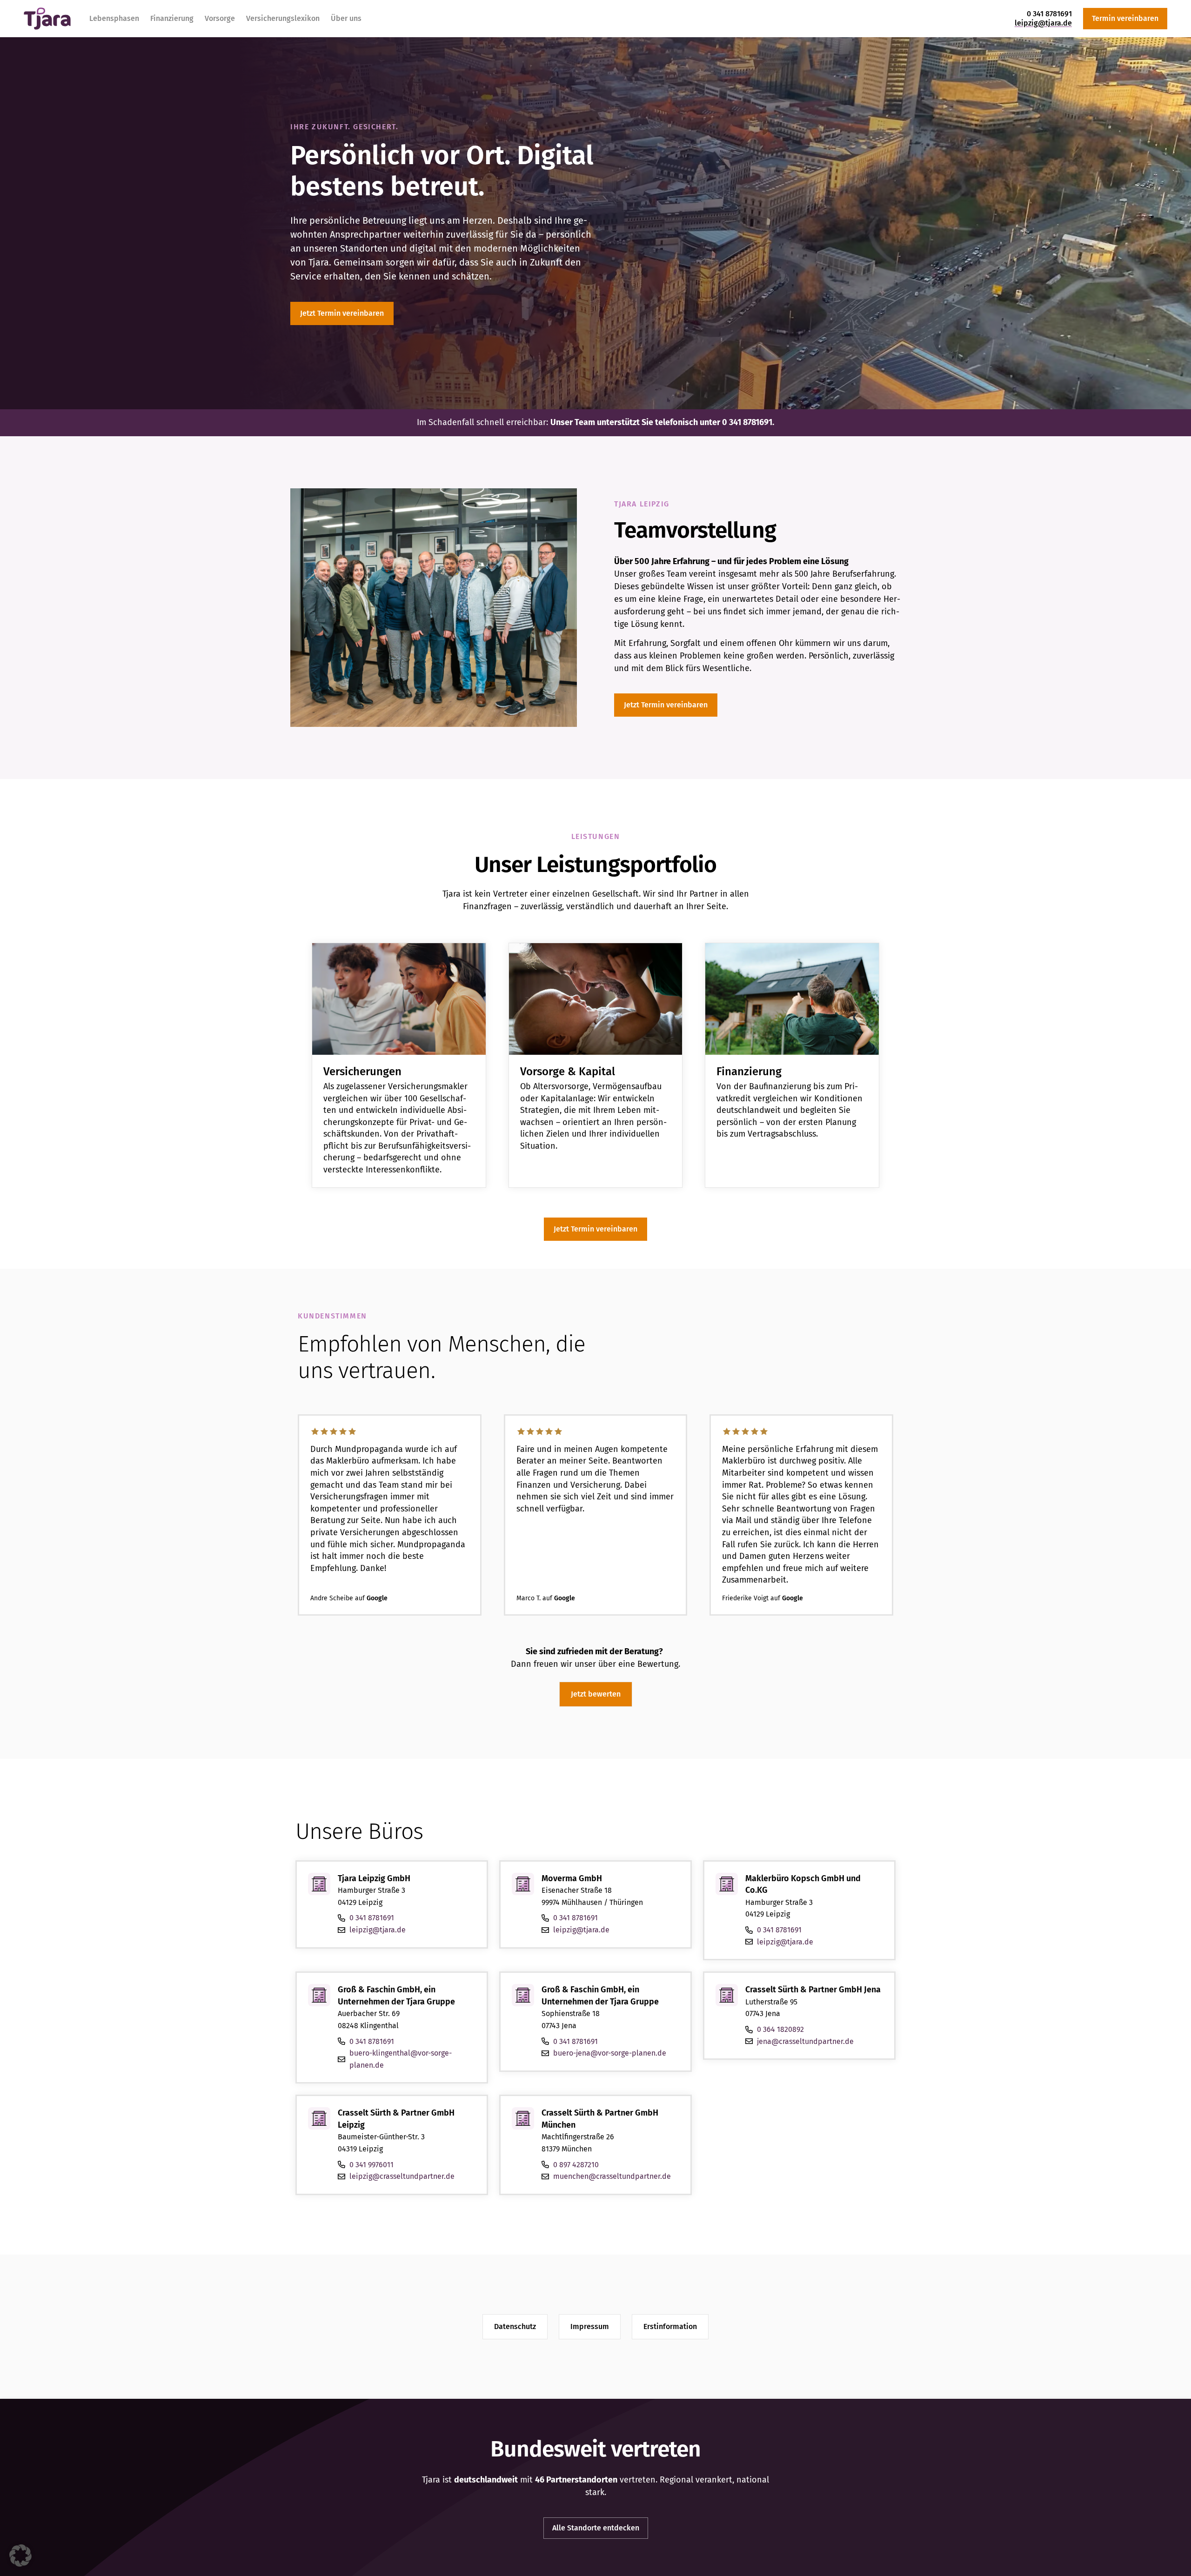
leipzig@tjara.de (1043, 23)
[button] (20, 2556)
